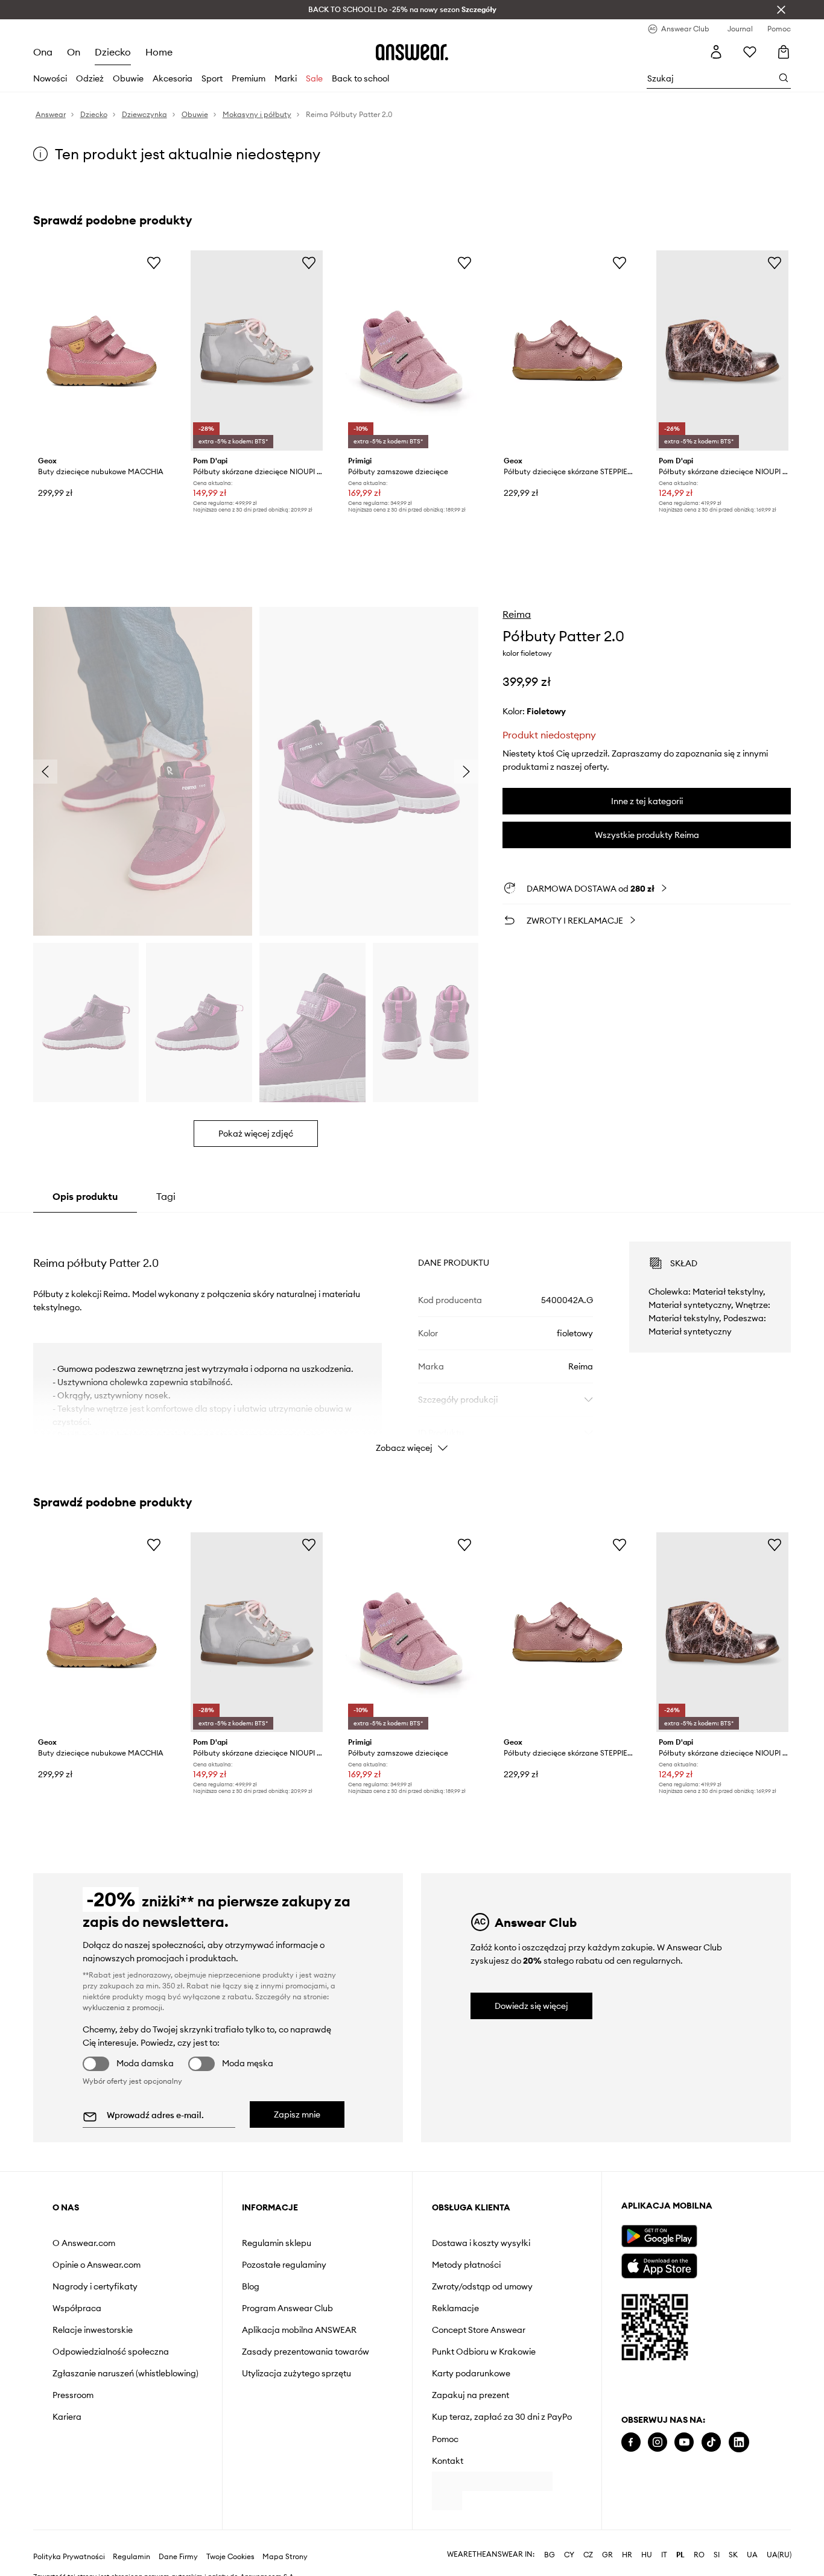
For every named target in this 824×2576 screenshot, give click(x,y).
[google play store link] (659, 2236)
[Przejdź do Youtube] (684, 2442)
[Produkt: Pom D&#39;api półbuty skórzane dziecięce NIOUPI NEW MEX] (257, 351)
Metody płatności (466, 2265)
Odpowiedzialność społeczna (111, 2352)
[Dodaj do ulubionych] (154, 262)
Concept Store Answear (479, 2330)
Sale (314, 78)
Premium (249, 78)
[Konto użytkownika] (716, 52)
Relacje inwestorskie (93, 2330)
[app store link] (659, 2264)
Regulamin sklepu (277, 2243)
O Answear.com (84, 2243)
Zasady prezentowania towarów (306, 2352)
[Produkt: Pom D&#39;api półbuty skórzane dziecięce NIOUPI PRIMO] (722, 351)
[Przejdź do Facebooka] (631, 2442)
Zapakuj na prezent (471, 2395)
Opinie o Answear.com (97, 2265)
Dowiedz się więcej (531, 2006)
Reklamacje (455, 2308)
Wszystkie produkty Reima (647, 835)
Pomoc (445, 2439)
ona (43, 52)
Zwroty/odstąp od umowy (482, 2286)
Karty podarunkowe (471, 2373)
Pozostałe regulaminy (284, 2265)
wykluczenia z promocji (122, 2007)
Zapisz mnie (297, 2114)
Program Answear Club (287, 2308)
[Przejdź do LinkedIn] (739, 2442)
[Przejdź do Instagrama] (658, 2442)
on (74, 52)
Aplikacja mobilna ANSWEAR (299, 2330)
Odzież (90, 78)
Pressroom (73, 2395)
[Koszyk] (784, 52)
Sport (212, 78)
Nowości (50, 78)
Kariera (67, 2417)
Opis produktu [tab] (85, 1196)
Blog (251, 2286)
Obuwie (128, 78)
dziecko (113, 52)
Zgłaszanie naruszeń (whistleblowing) (125, 2373)
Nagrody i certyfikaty (95, 2286)
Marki (286, 78)
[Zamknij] (781, 10)
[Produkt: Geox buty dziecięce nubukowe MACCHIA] (102, 351)
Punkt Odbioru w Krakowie (484, 2352)
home (158, 52)
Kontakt (448, 2461)
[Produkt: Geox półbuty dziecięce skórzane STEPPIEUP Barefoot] (567, 351)
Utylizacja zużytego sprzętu (296, 2373)
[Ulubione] (750, 52)
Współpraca (77, 2308)
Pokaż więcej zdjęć (256, 1134)
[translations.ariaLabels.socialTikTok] (711, 2442)
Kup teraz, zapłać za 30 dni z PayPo (502, 2417)
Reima (517, 614)
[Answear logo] (412, 52)
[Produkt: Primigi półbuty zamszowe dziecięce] (412, 351)
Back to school (360, 78)
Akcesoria (173, 78)
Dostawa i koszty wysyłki (481, 2243)
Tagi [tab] (166, 1196)
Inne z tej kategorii (647, 801)
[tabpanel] (412, 1336)
